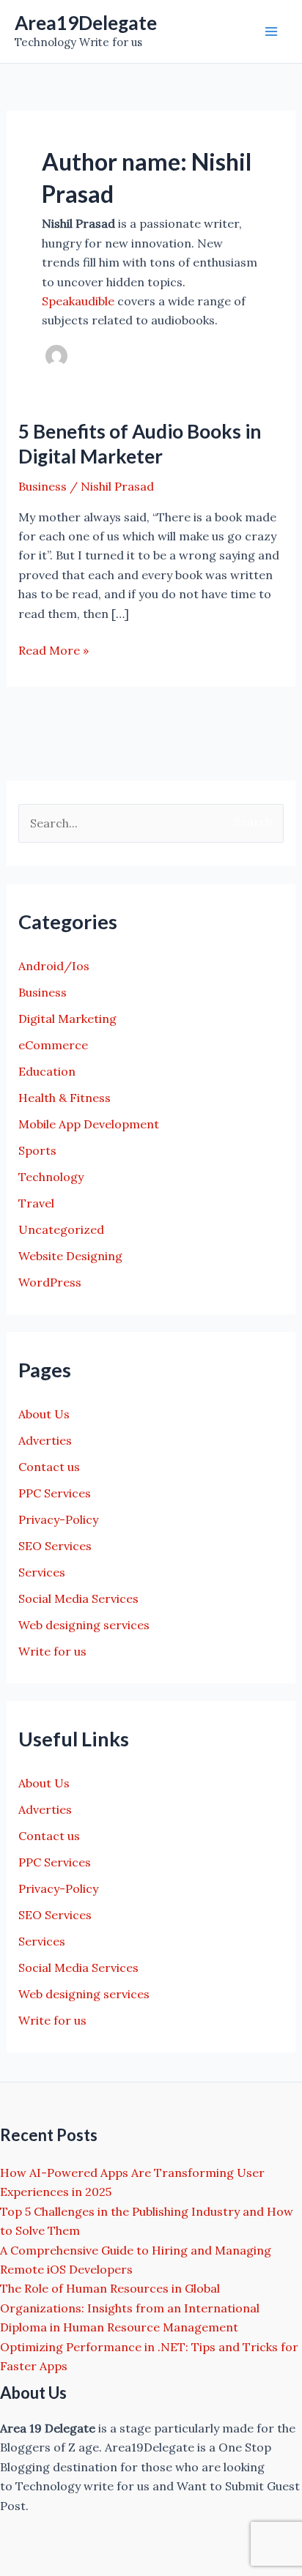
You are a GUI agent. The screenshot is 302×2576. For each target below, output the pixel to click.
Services (42, 1572)
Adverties (45, 1440)
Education (47, 1071)
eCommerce (53, 1045)
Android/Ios (54, 966)
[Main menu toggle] (271, 31)
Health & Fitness (65, 1098)
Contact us (49, 1467)
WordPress (50, 1282)
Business (43, 486)
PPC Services (55, 1493)
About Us (44, 1414)
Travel (36, 1203)
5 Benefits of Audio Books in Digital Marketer (140, 444)
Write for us (52, 1651)
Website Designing (70, 1256)
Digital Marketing (67, 1019)
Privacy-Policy (58, 1519)
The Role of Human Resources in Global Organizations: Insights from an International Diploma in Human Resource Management (130, 2308)
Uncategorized (61, 1229)
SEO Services (55, 1546)
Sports (37, 1150)
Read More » (54, 651)
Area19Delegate (86, 23)
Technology (51, 1177)
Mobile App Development (89, 1124)
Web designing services (84, 1625)
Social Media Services (78, 1598)
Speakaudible (78, 301)
